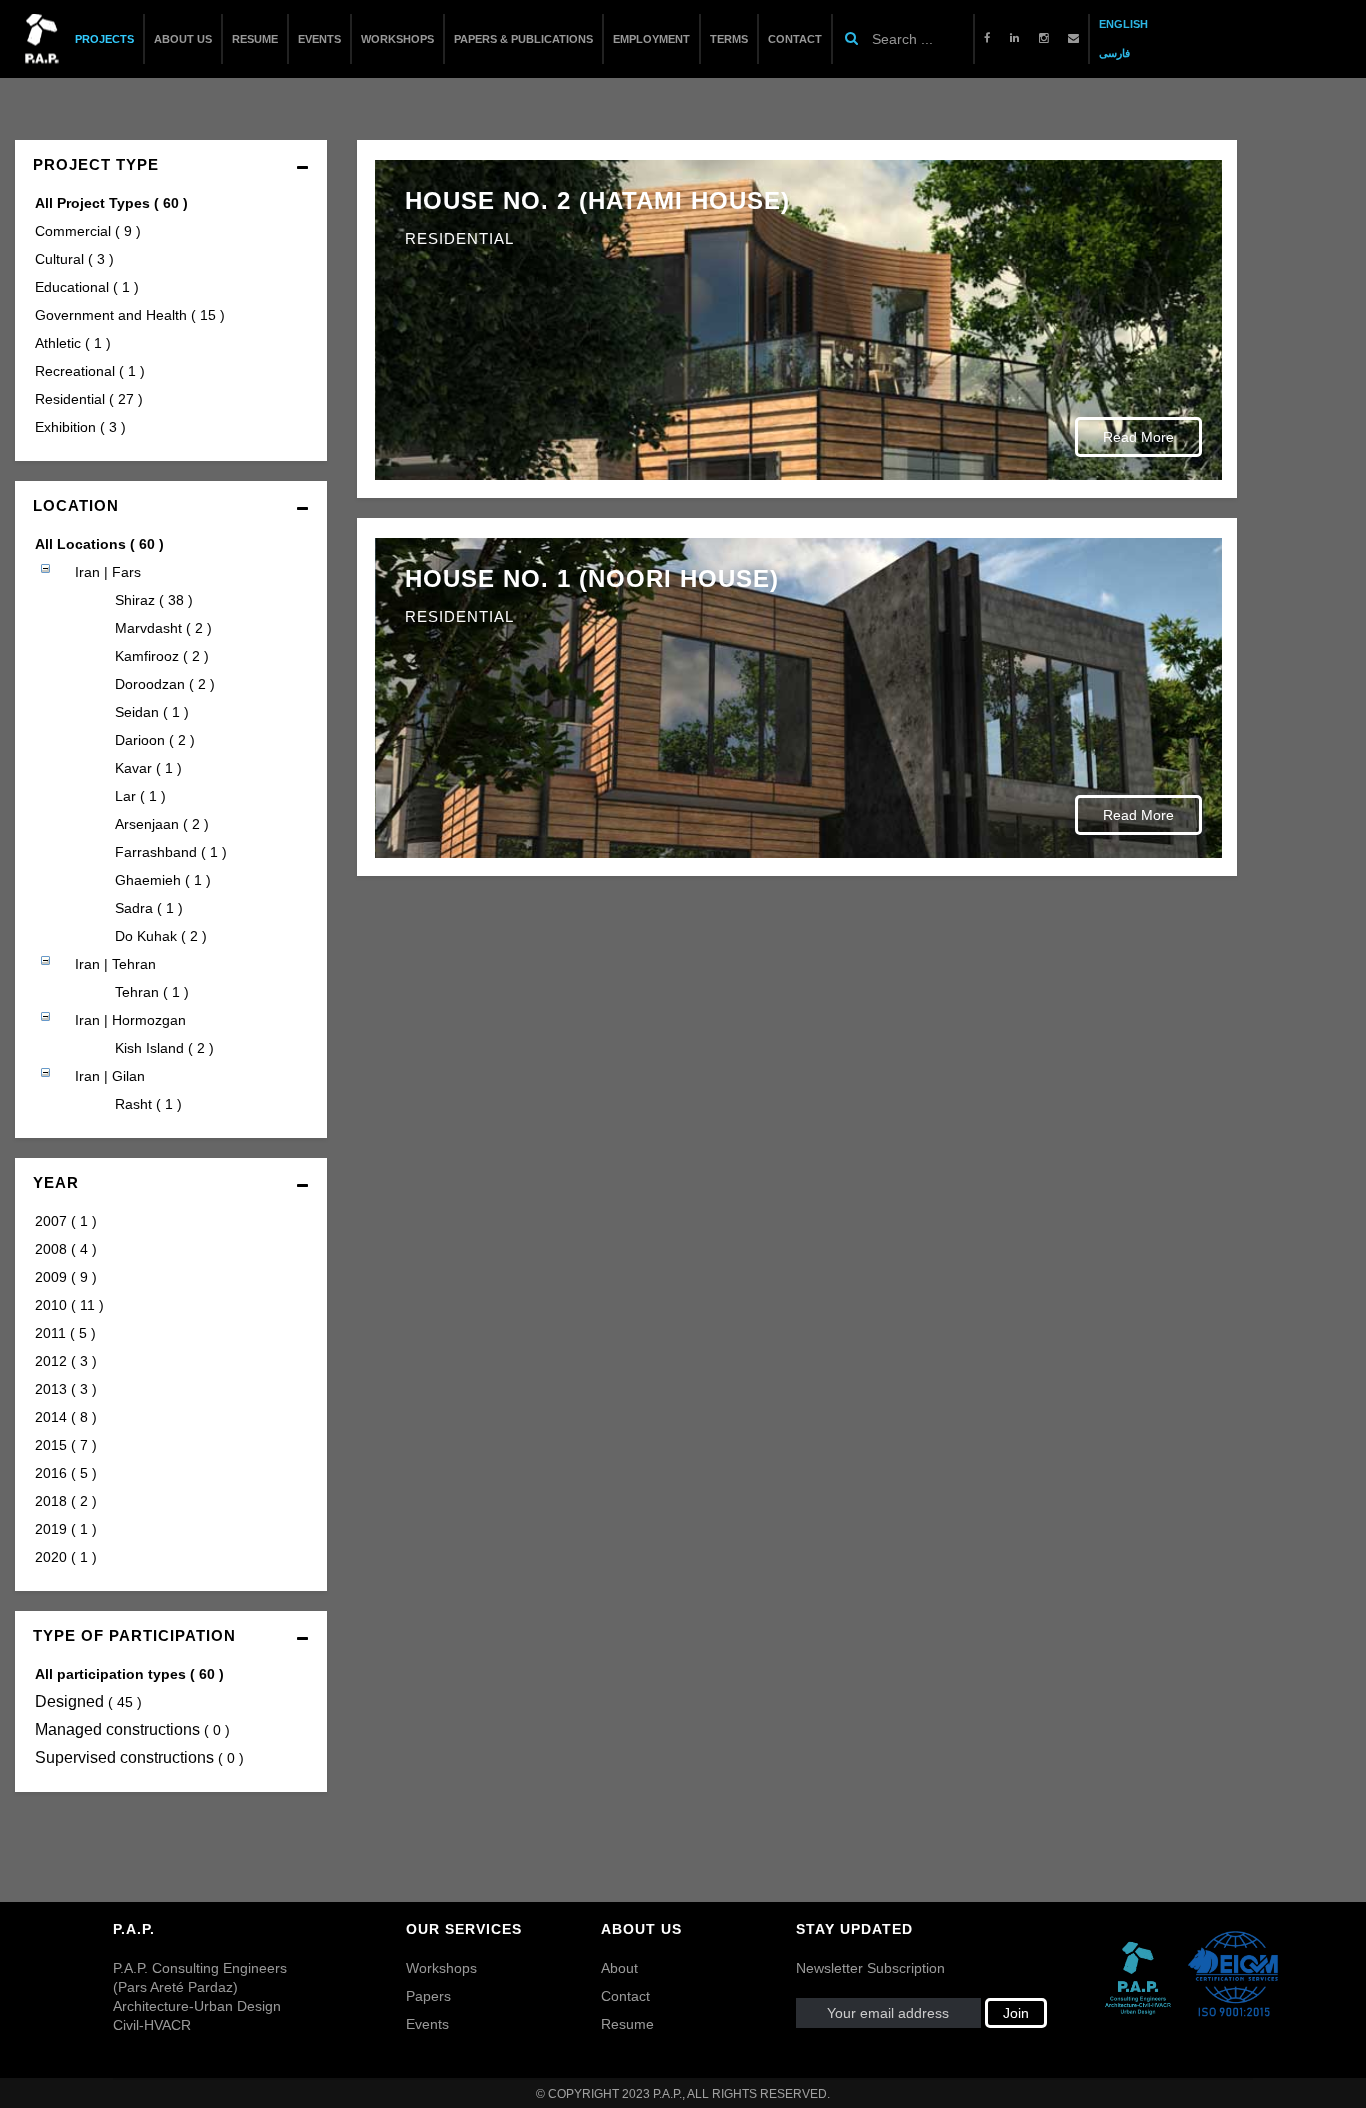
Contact (625, 1996)
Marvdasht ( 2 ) (163, 628)
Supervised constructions (139, 1757)
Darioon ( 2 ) (155, 740)
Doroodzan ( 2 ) (165, 684)
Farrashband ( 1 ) (171, 852)
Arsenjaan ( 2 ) (162, 824)
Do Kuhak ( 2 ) (161, 936)
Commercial (88, 231)
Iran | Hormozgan (130, 1020)
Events (427, 2024)
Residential (89, 399)
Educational (87, 287)
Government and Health (130, 315)
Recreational (90, 371)
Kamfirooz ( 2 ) (162, 656)
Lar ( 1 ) (140, 796)
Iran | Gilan (110, 1076)
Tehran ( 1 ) (152, 992)
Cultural (74, 259)
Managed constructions (132, 1729)
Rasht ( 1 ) (148, 1104)
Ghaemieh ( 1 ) (163, 880)
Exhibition (80, 427)
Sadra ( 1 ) (149, 908)
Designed (88, 1701)
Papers (428, 1996)
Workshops (441, 1968)
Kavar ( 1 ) (148, 768)
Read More (1138, 437)
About (619, 1968)
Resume (627, 2024)
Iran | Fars (108, 572)
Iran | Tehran (115, 964)
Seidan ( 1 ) (152, 712)
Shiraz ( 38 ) (154, 600)
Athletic (73, 343)
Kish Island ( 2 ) (164, 1048)
